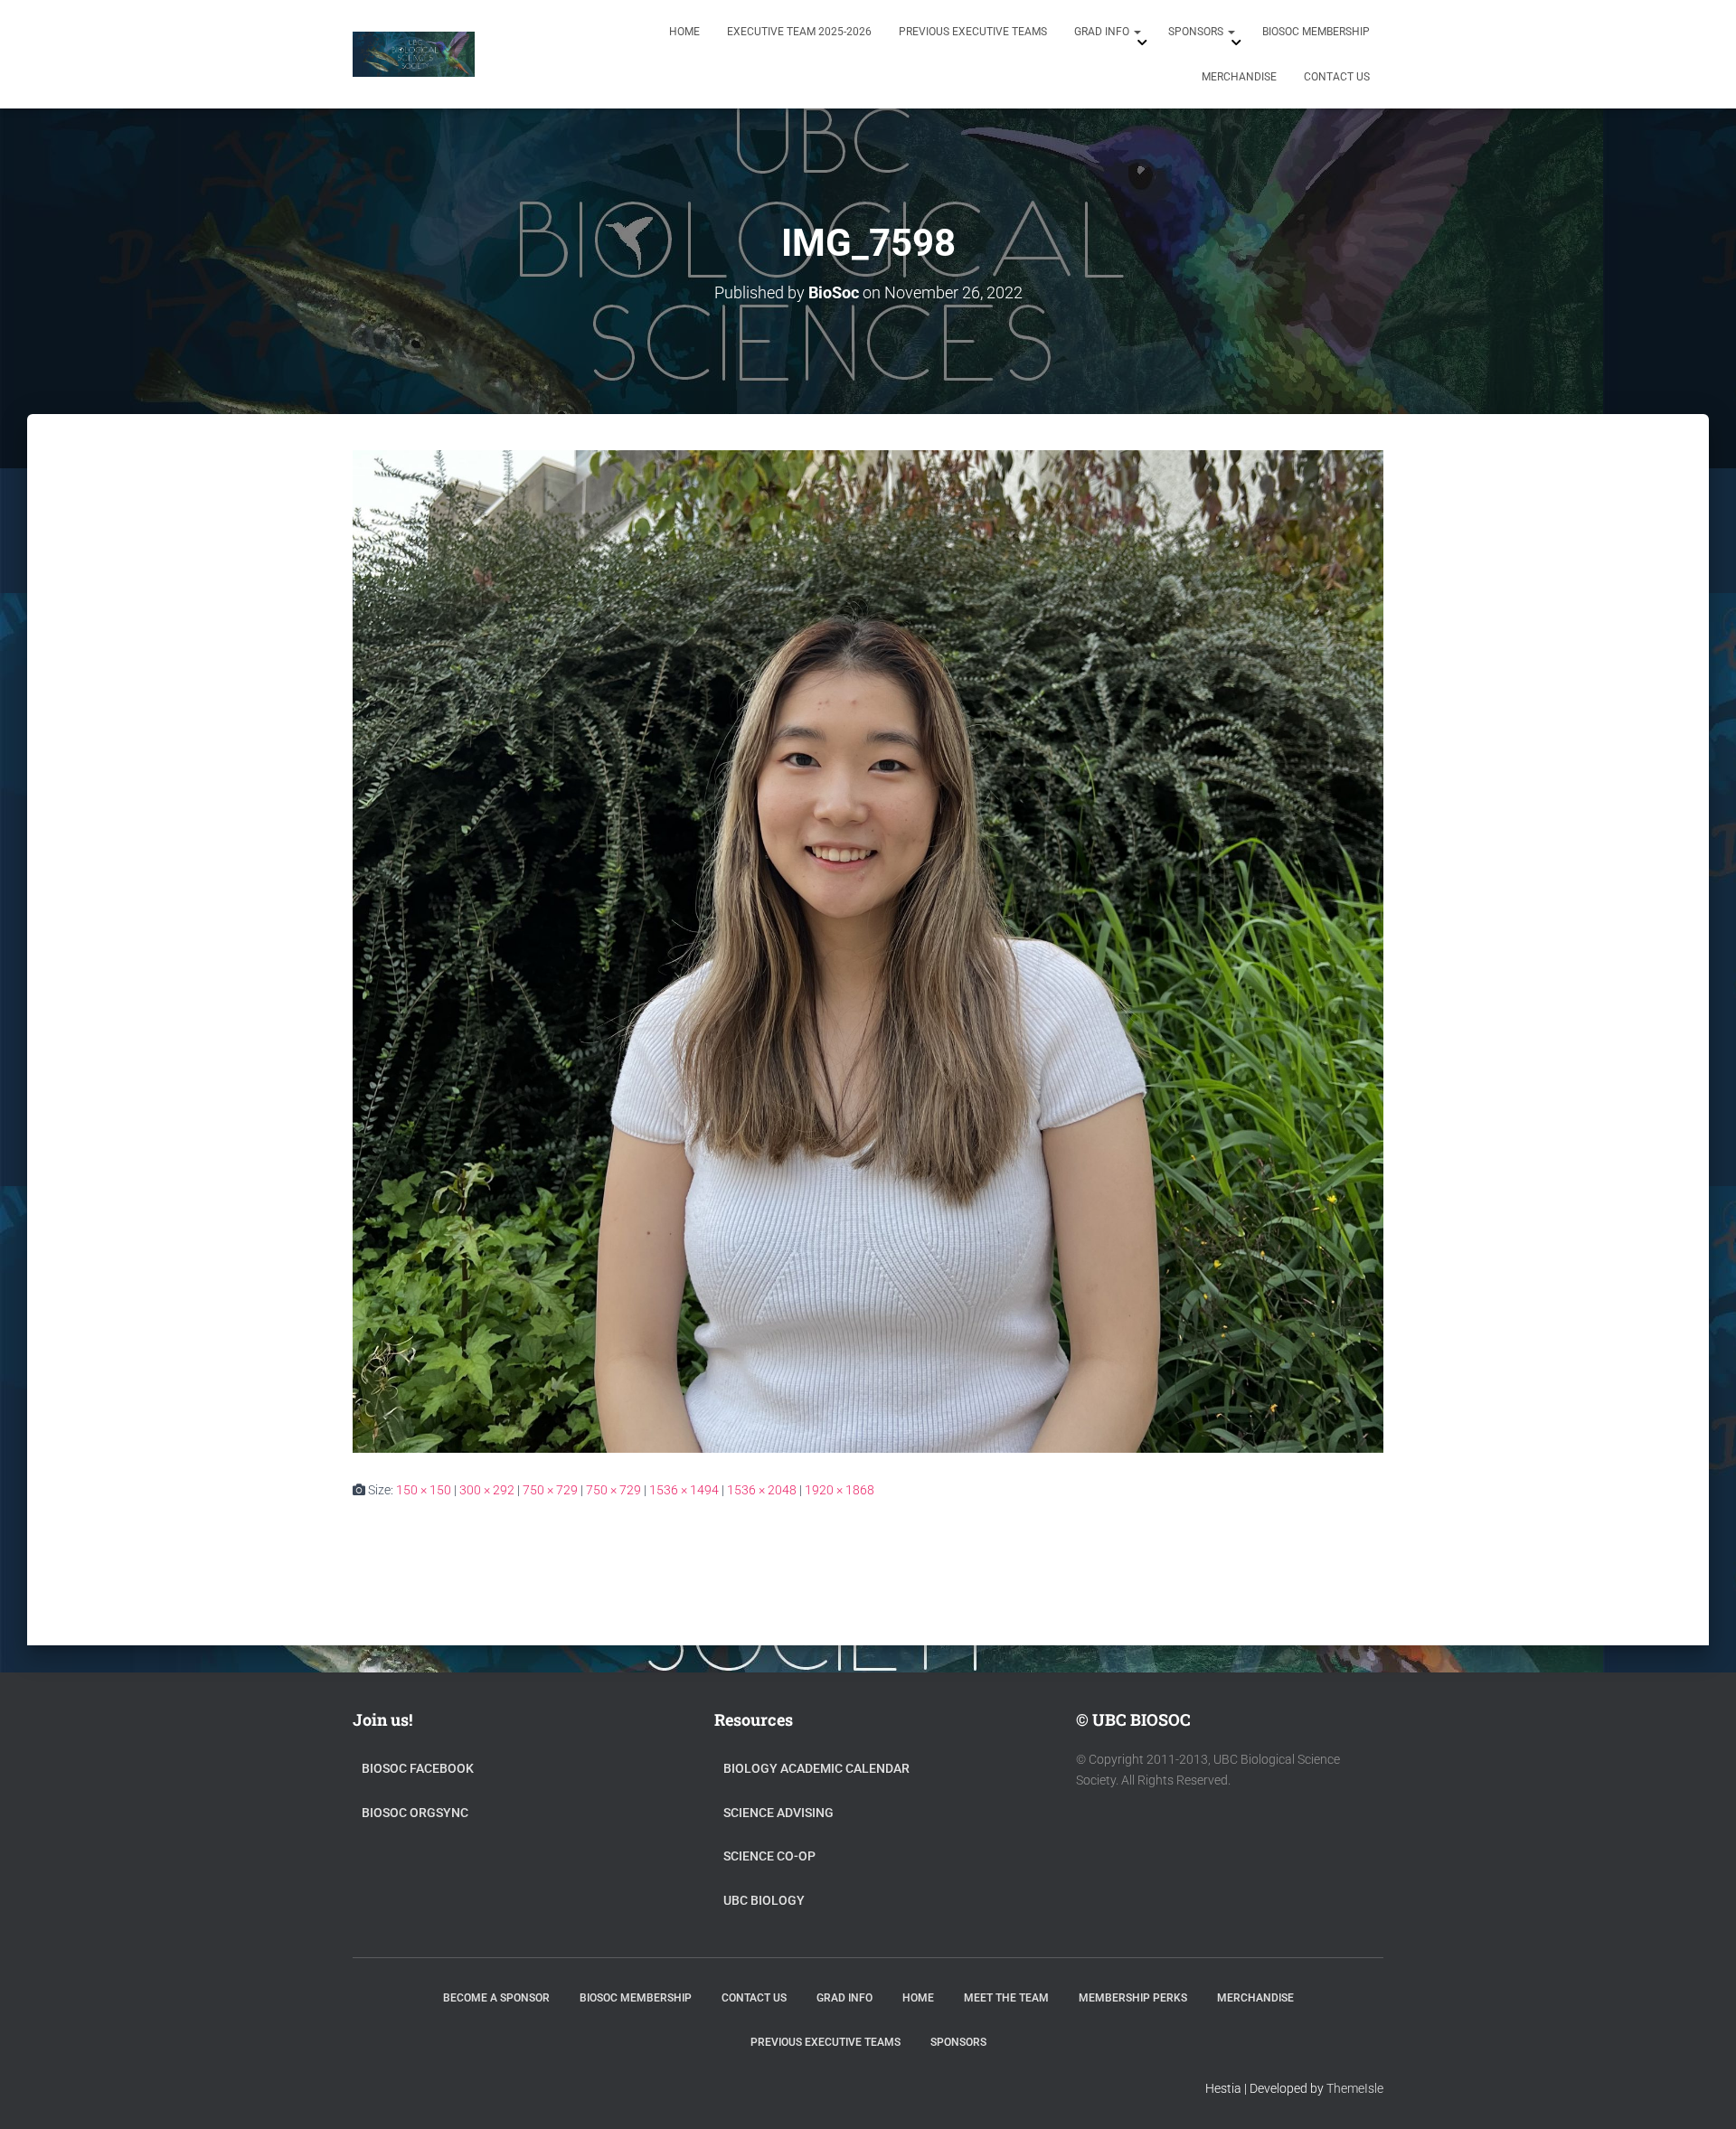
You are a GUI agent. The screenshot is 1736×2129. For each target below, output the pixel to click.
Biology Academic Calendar (816, 1768)
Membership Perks (1133, 1998)
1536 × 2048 (762, 1490)
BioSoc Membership (1316, 32)
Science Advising (778, 1813)
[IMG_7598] (868, 950)
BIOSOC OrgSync (415, 1813)
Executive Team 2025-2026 (799, 32)
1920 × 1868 (840, 1490)
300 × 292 (487, 1490)
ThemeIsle (1355, 2088)
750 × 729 (550, 1490)
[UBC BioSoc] (414, 54)
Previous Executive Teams (973, 32)
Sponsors (1197, 32)
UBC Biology (764, 1900)
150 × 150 (424, 1490)
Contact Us (1337, 77)
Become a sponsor (496, 1998)
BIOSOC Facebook (418, 1768)
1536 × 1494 (684, 1490)
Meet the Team (1006, 1998)
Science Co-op (769, 1856)
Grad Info (1103, 32)
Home (684, 32)
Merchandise (1239, 77)
